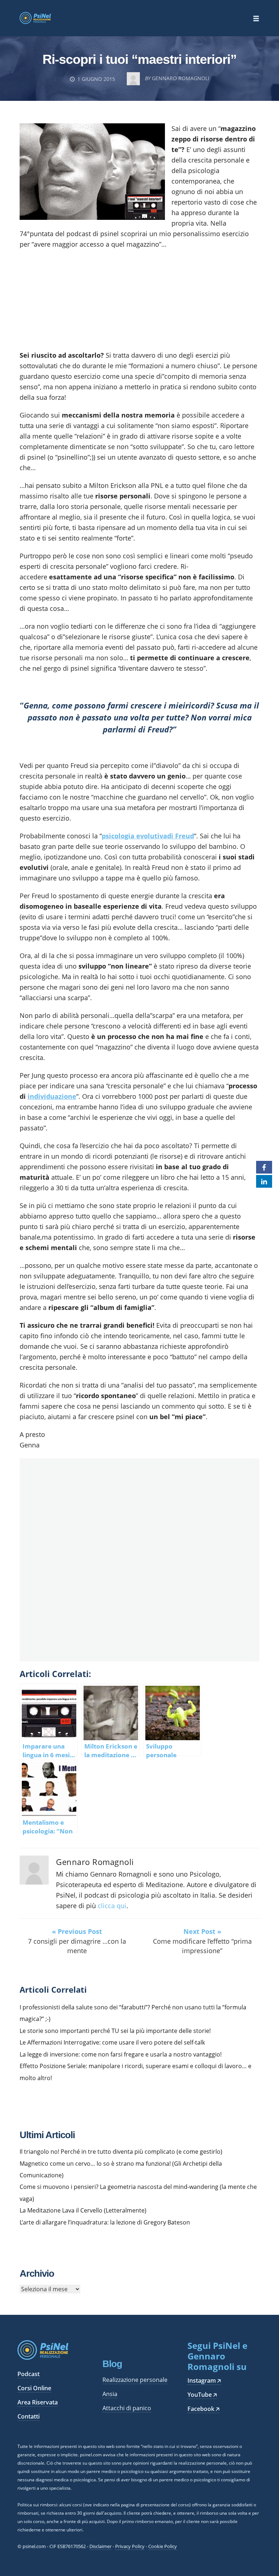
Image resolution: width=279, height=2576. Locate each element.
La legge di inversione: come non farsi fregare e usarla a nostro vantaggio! (121, 2054)
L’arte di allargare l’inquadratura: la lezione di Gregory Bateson (105, 2222)
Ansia (110, 2394)
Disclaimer (100, 2546)
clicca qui (112, 1906)
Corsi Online (34, 2388)
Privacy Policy (130, 2546)
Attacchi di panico (127, 2408)
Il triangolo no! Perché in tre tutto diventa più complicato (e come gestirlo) (121, 2152)
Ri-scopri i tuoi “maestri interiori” (139, 59)
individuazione (52, 1096)
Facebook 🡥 (203, 2409)
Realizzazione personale (135, 2380)
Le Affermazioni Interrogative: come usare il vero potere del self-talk (112, 2042)
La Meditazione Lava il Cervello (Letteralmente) (83, 2210)
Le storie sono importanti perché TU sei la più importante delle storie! (115, 2031)
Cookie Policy (163, 2546)
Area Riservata (38, 2402)
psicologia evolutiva (134, 836)
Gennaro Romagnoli (95, 1862)
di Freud (181, 836)
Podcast (29, 2374)
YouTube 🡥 (202, 2395)
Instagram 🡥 (204, 2380)
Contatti (29, 2416)
